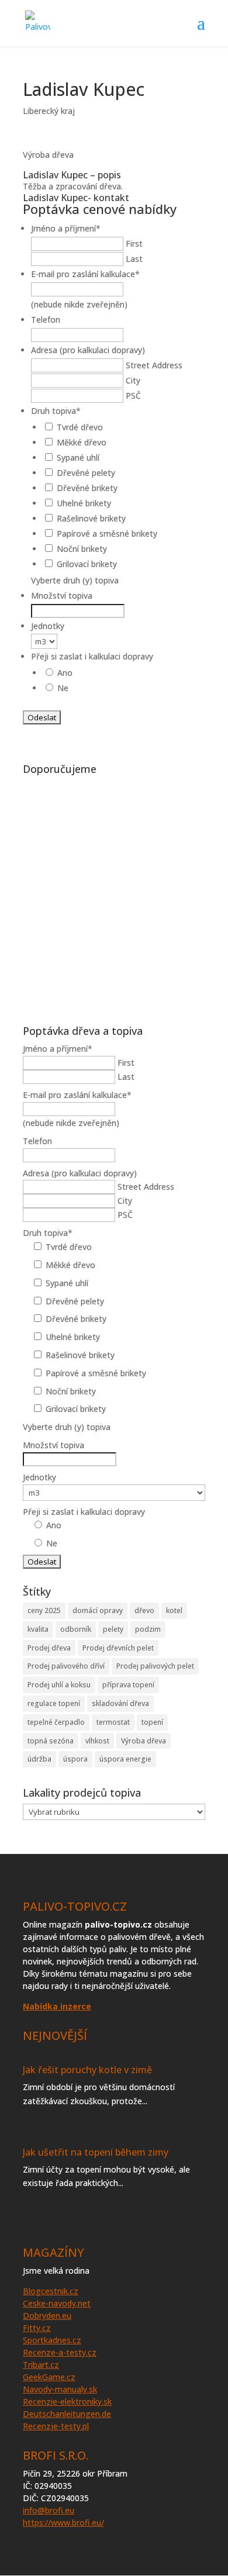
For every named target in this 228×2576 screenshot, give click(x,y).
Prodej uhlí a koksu (59, 1685)
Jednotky (48, 626)
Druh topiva (56, 411)
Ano (65, 673)
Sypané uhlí (78, 457)
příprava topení (128, 1685)
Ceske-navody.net (57, 2303)
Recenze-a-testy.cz (60, 2352)
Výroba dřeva (144, 1741)
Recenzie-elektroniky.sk (67, 2401)
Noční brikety (82, 549)
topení (152, 1722)
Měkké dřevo (82, 442)
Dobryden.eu (47, 2316)
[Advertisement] (114, 894)
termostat (113, 1722)
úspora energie (125, 1759)
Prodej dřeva (49, 1648)
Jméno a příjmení (66, 228)
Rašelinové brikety (91, 518)
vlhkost (97, 1741)
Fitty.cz (37, 2328)
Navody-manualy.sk (60, 2389)
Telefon (46, 320)
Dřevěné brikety (87, 488)
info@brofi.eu (49, 2510)
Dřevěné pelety (86, 473)
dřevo (144, 1610)
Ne (63, 688)
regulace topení (54, 1703)
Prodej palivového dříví (66, 1666)
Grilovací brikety (87, 564)
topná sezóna (51, 1741)
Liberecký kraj (49, 111)
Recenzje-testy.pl (56, 2426)
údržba (39, 1759)
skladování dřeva (120, 1703)
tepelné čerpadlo (56, 1722)
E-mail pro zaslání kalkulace (85, 274)
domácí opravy (98, 1610)
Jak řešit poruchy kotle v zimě (87, 2070)
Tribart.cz (41, 2365)
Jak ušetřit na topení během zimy (96, 2152)
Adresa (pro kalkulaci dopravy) (88, 350)
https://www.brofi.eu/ (63, 2523)
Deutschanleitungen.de (67, 2414)
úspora (75, 1759)
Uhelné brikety (84, 503)
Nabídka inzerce (57, 2006)
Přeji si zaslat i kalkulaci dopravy (92, 656)
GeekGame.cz (49, 2377)
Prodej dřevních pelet (118, 1648)
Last (134, 259)
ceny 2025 (44, 1610)
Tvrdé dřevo (80, 427)
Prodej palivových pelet (155, 1666)
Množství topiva (62, 595)
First (134, 244)
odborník (76, 1629)
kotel (174, 1610)
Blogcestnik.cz (51, 2291)
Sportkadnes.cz (52, 2340)
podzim (148, 1629)
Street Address (154, 365)
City (133, 380)
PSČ (133, 396)
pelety (113, 1629)
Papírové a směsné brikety (107, 533)
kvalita (38, 1629)
